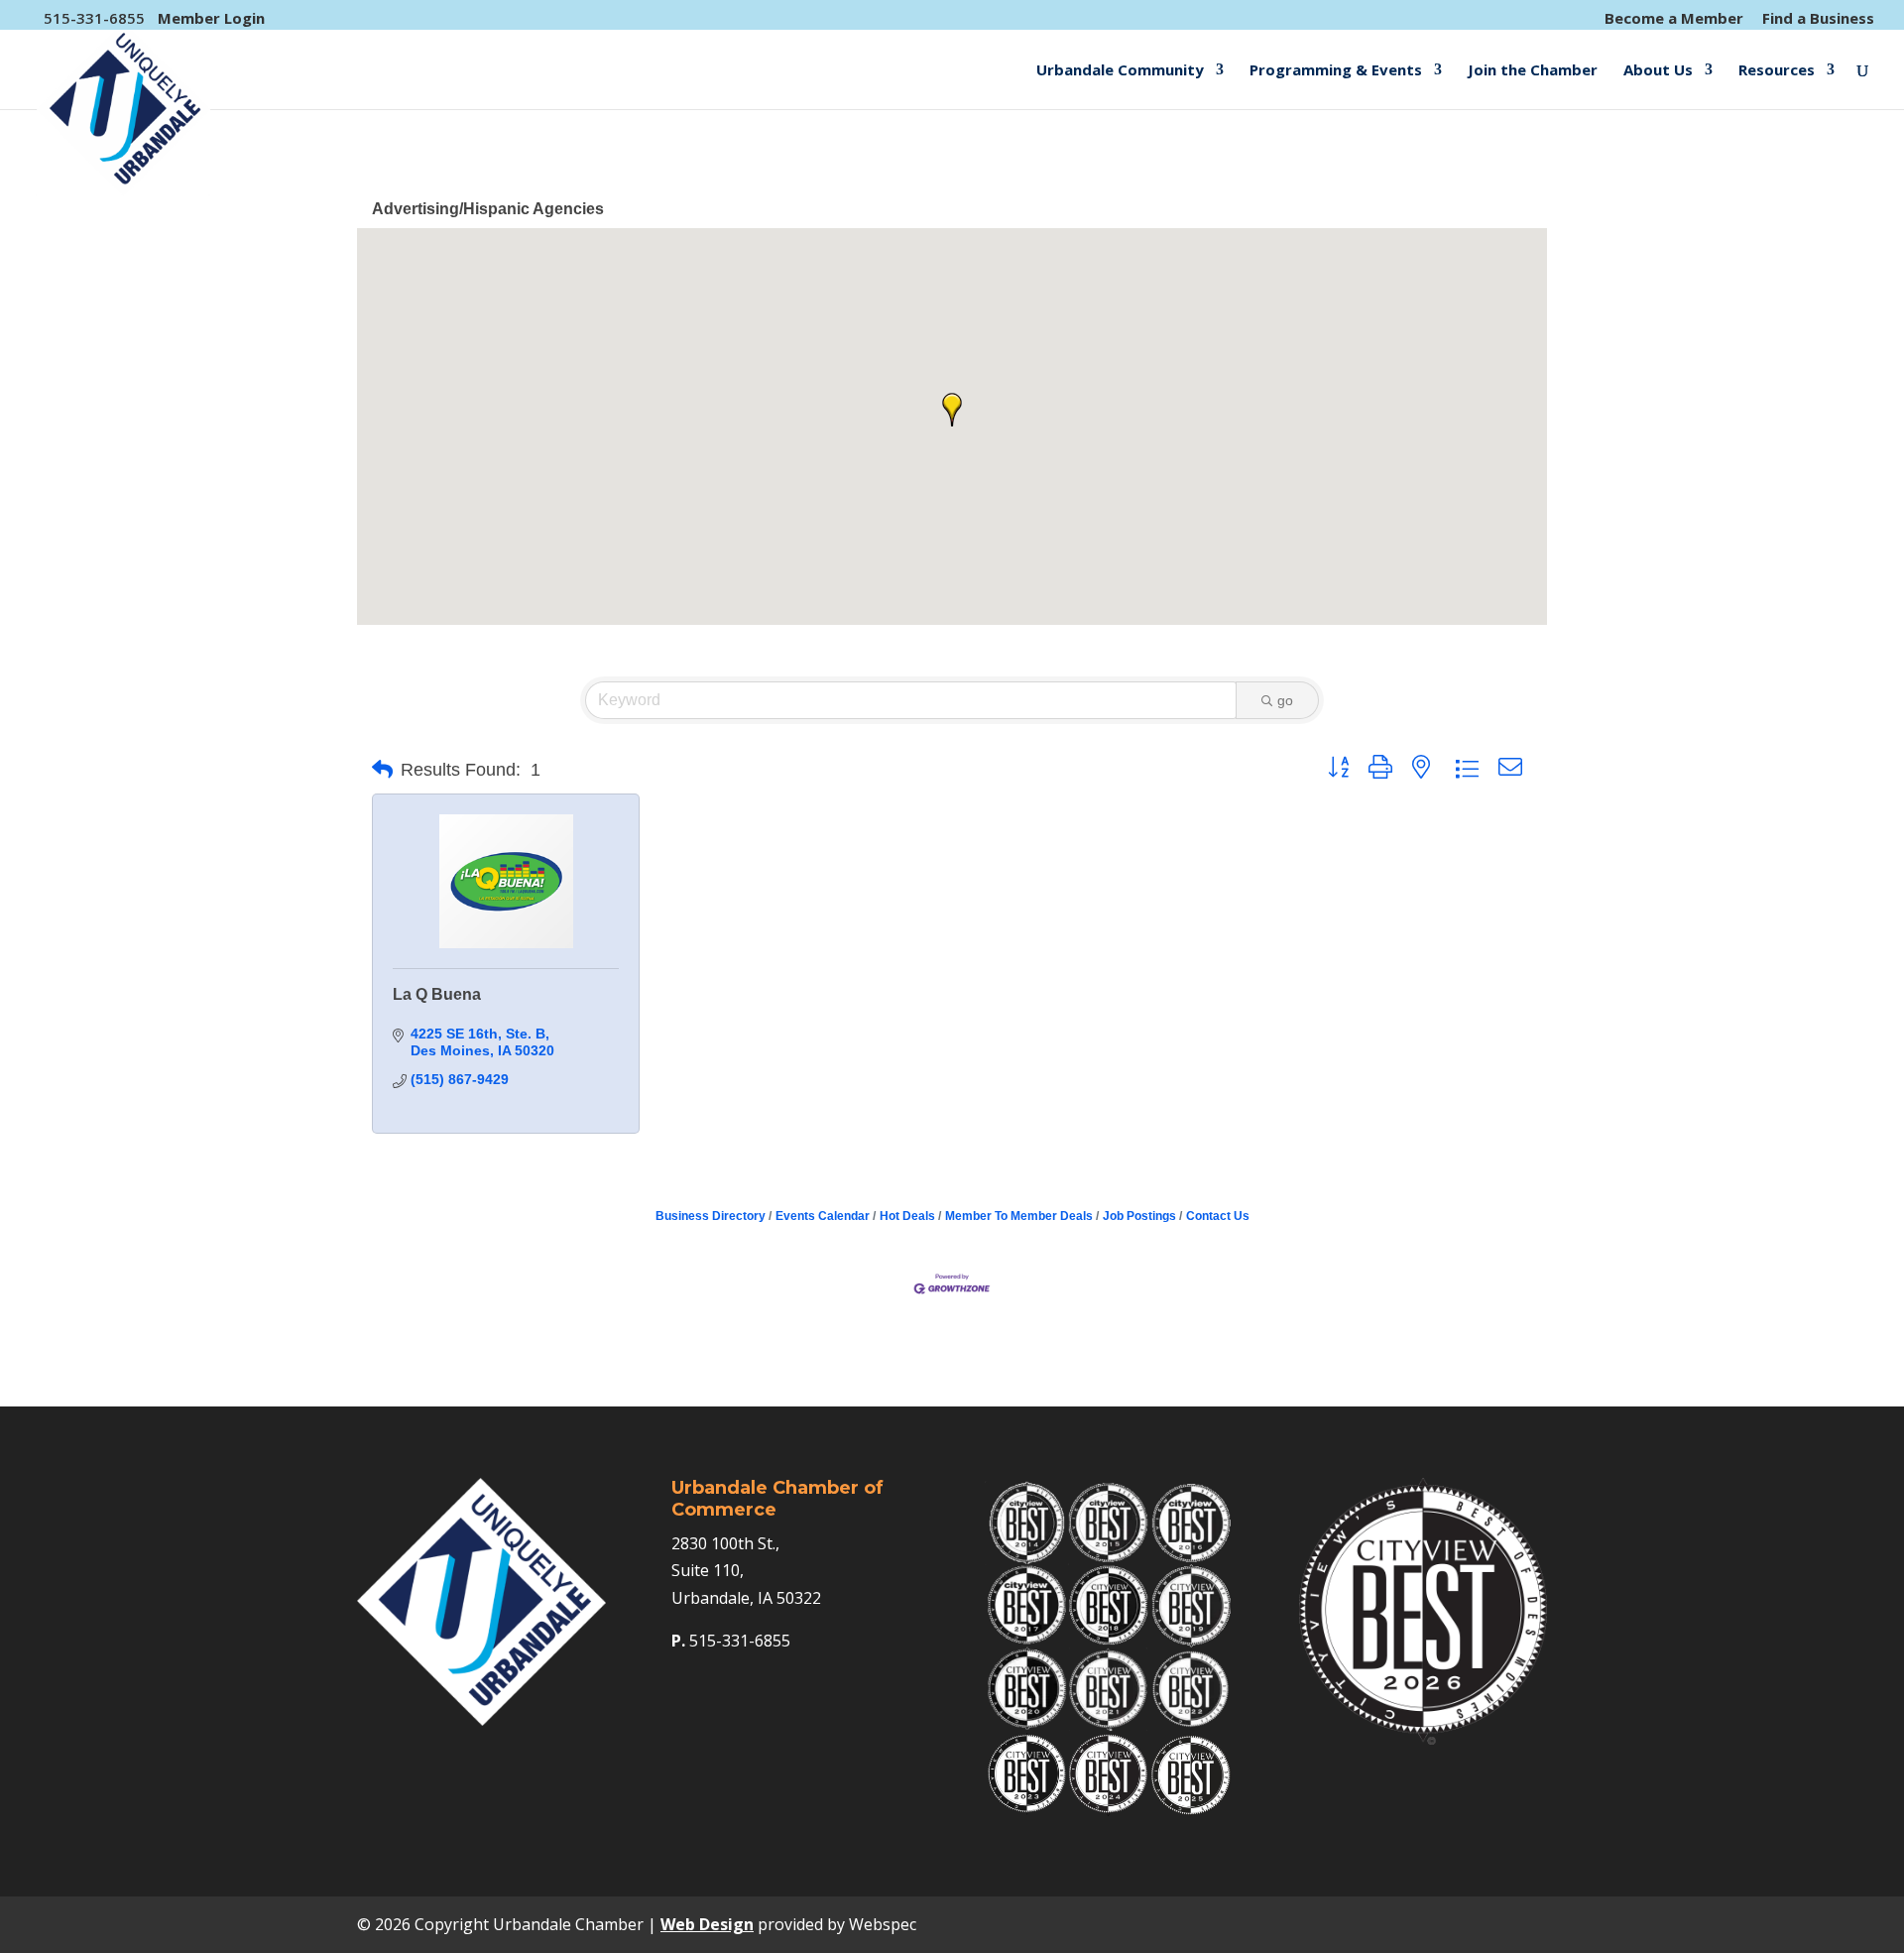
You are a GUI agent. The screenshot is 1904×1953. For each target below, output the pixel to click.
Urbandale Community (1120, 71)
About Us (1658, 71)
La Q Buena (437, 994)
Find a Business (1818, 19)
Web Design (707, 1924)
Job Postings (1139, 1216)
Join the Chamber (1533, 71)
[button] (952, 410)
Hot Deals (907, 1216)
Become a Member (1674, 19)
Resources (1777, 71)
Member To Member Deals (1019, 1216)
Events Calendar (823, 1216)
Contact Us (1218, 1216)
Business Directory (711, 1216)
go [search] (1285, 700)
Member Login (211, 18)
